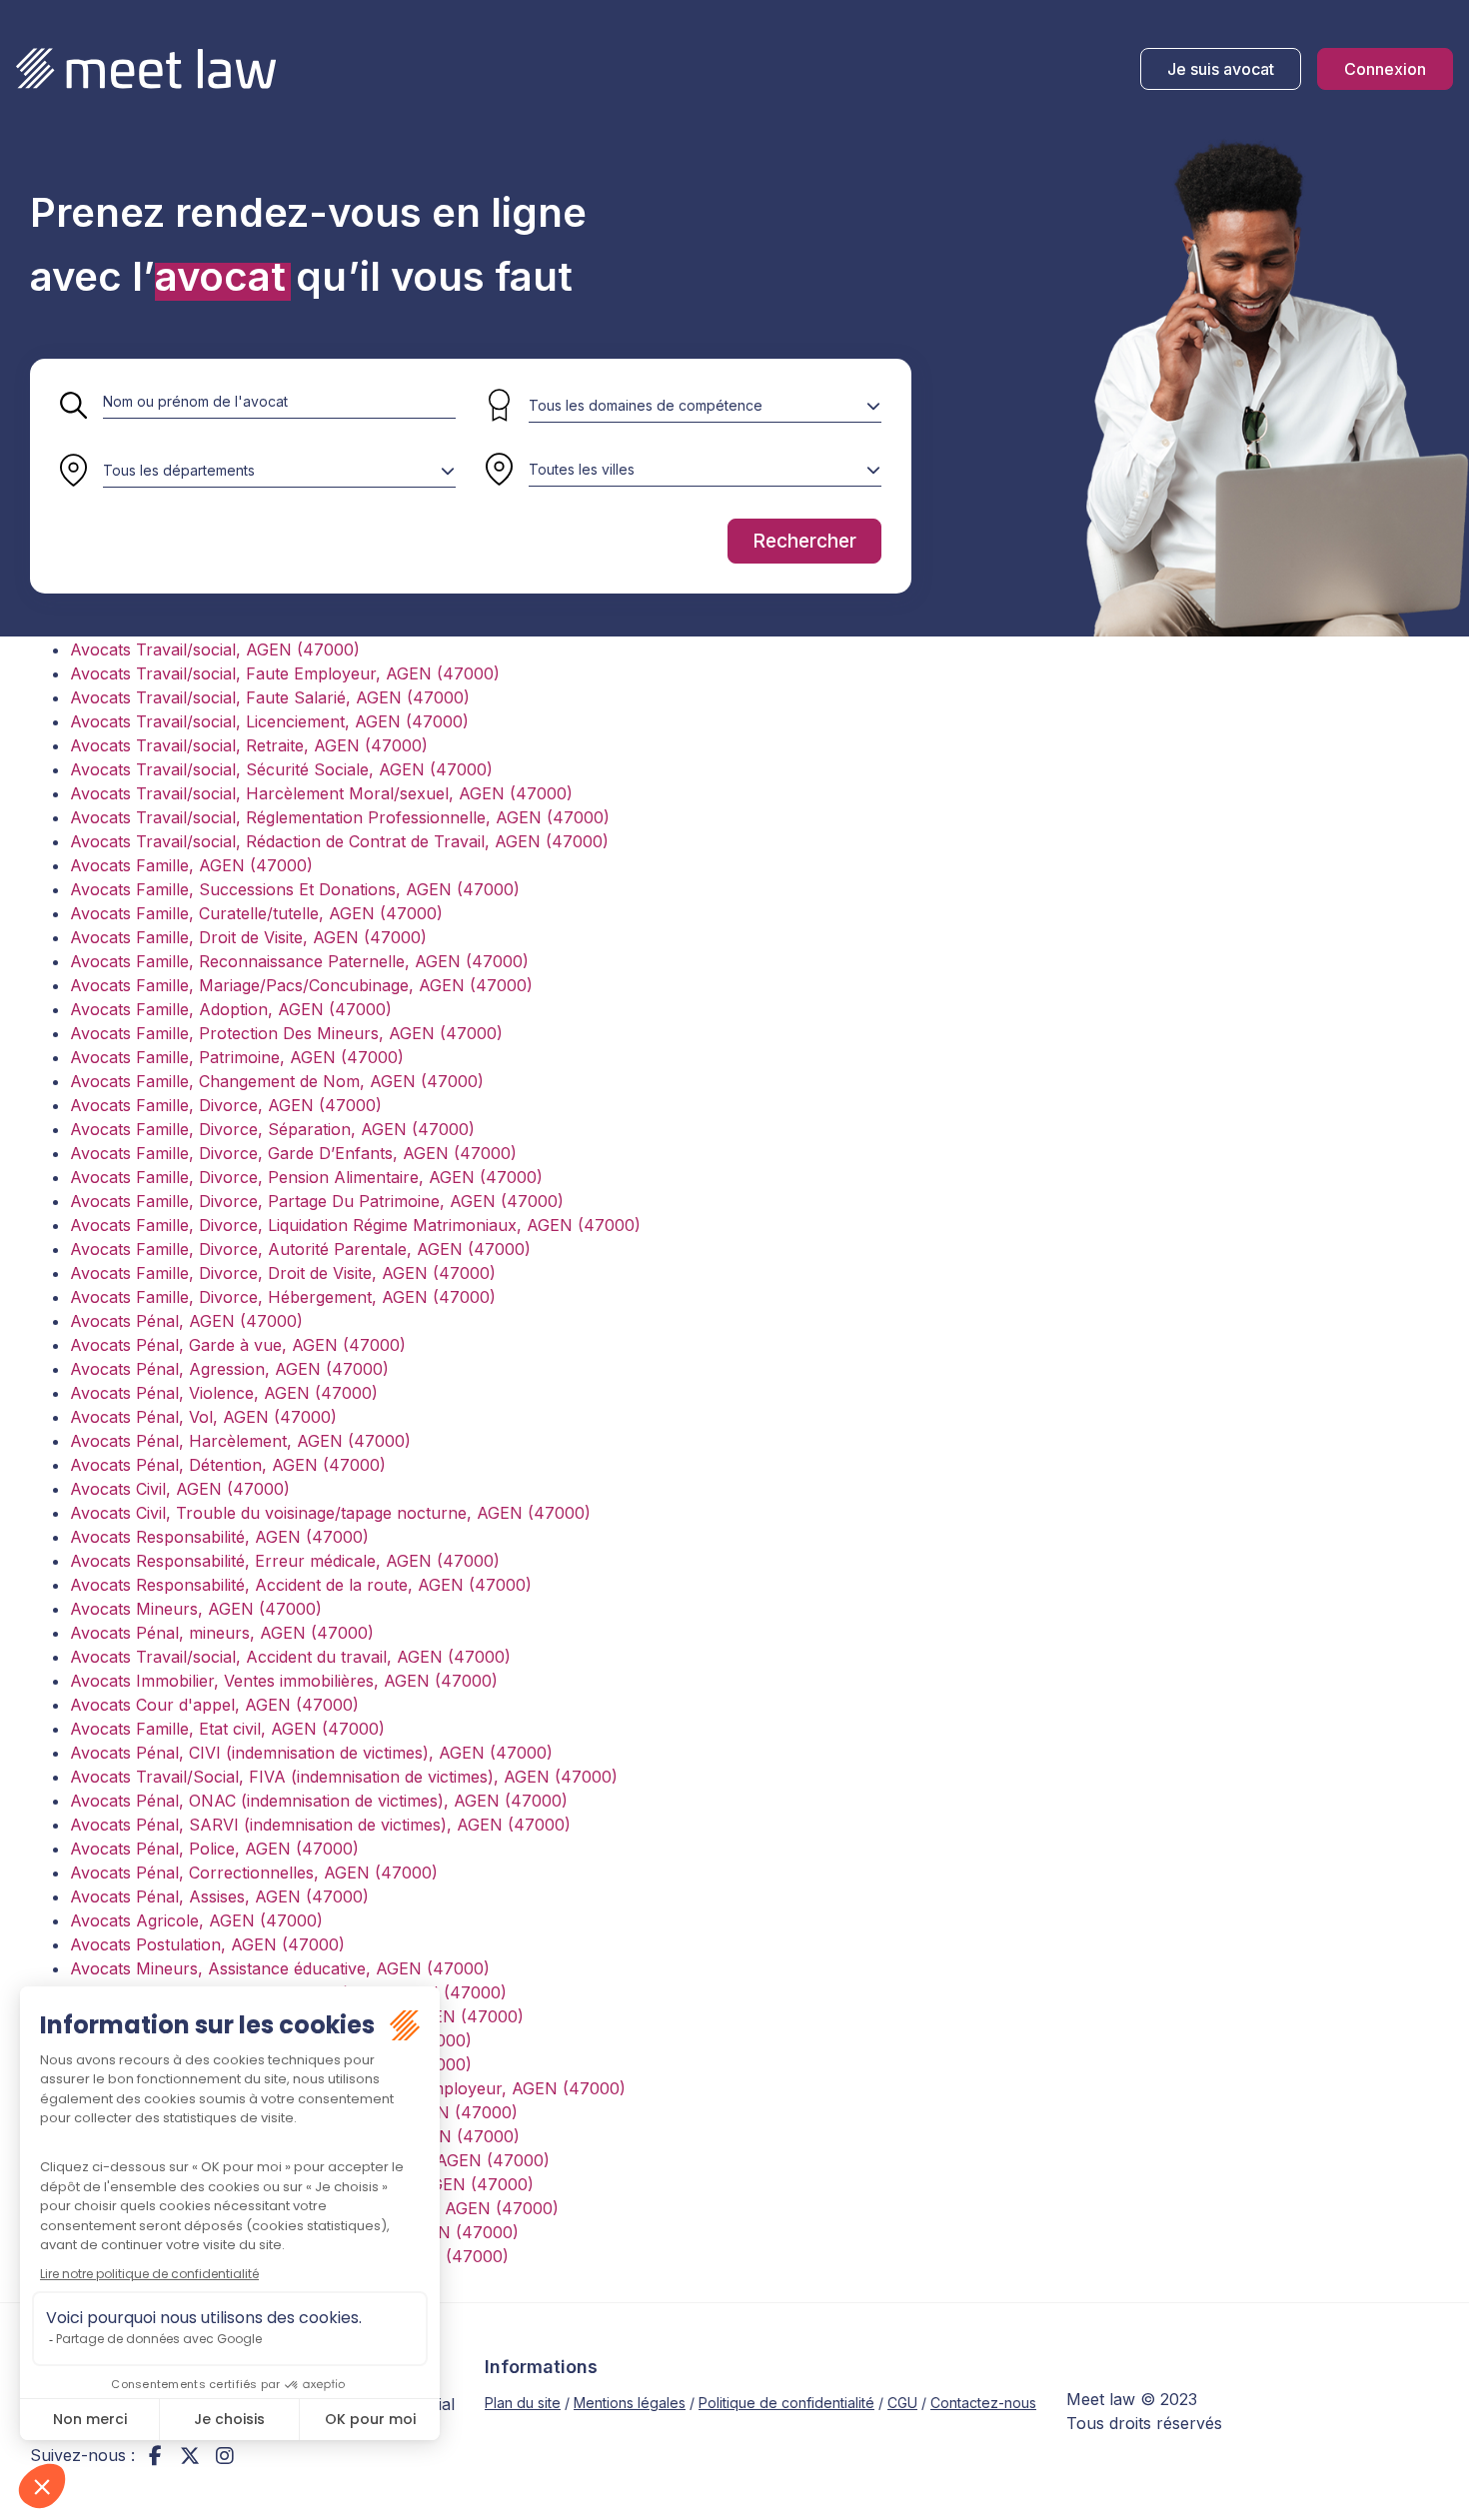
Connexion (1385, 69)
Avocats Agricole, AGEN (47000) (196, 1920)
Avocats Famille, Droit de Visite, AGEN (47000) (248, 937)
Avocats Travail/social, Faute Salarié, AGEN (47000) (270, 697)
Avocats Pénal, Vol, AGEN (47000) (203, 1417)
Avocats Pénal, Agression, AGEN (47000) (229, 1369)
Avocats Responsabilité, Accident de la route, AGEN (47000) (301, 1585)
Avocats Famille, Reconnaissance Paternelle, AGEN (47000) (299, 961)
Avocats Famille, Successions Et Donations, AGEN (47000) (295, 889)
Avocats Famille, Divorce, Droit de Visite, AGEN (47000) (283, 1273)
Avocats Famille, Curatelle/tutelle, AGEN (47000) (256, 913)
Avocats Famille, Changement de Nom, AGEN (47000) (277, 1081)
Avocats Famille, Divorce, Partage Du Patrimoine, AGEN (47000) (317, 1201)
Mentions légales (630, 2403)
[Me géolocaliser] (499, 471)
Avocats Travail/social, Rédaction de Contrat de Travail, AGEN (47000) (339, 841)
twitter (190, 2455)
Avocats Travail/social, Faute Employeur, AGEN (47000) (285, 673)
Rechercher (804, 541)
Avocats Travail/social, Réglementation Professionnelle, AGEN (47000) (340, 817)
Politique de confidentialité (786, 2403)
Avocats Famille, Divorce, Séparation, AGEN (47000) (272, 1129)
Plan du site (523, 2403)
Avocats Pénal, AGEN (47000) (186, 1321)
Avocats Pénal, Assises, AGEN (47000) (219, 1896)
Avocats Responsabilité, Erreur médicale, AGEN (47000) (285, 1561)
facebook (155, 2455)
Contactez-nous (983, 2403)
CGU (902, 2403)
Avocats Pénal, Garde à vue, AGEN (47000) (238, 1345)
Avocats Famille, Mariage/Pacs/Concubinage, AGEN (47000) (301, 985)
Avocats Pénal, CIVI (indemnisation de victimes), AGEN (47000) (311, 1753)
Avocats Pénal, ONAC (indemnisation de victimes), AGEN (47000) (319, 1801)
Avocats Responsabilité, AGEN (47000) (219, 1537)
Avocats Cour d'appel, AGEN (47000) (214, 1705)
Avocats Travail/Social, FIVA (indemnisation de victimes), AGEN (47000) (344, 1777)
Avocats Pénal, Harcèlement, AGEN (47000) (240, 1441)
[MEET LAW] (146, 68)
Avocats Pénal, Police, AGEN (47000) (214, 1849)
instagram (225, 2455)
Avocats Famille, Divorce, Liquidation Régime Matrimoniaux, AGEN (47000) (355, 1225)
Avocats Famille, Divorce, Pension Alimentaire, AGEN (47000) (306, 1177)
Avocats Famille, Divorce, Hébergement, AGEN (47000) (283, 1297)
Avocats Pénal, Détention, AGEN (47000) (228, 1465)
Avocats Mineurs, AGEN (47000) (196, 1609)
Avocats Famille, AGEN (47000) (191, 865)
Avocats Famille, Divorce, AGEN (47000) (226, 1105)
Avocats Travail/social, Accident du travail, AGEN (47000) (290, 1657)
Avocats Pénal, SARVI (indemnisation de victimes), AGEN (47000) (320, 1825)
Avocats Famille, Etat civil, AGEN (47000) (227, 1729)
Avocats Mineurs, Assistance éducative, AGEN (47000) (280, 1968)
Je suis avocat (1221, 69)
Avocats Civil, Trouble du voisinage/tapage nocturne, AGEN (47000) (330, 1513)
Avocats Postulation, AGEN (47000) (207, 1944)
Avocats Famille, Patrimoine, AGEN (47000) (237, 1057)
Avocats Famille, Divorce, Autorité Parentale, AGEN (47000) (300, 1249)
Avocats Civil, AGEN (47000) (180, 1489)
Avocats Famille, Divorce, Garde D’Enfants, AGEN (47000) (293, 1153)
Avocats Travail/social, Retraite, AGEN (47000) (249, 745)
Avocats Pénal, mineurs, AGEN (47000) (222, 1633)
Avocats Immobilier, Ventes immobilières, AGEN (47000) (284, 1681)
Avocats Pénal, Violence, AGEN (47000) (224, 1393)
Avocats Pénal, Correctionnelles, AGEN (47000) (254, 1873)
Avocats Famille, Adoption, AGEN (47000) (231, 1009)
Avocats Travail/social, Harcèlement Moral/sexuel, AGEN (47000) (321, 793)
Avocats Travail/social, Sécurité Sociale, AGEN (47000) (281, 769)
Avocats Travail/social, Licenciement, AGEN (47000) (269, 721)
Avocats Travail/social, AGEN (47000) (215, 649)
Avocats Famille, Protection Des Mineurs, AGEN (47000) (286, 1033)
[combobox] (279, 471)
